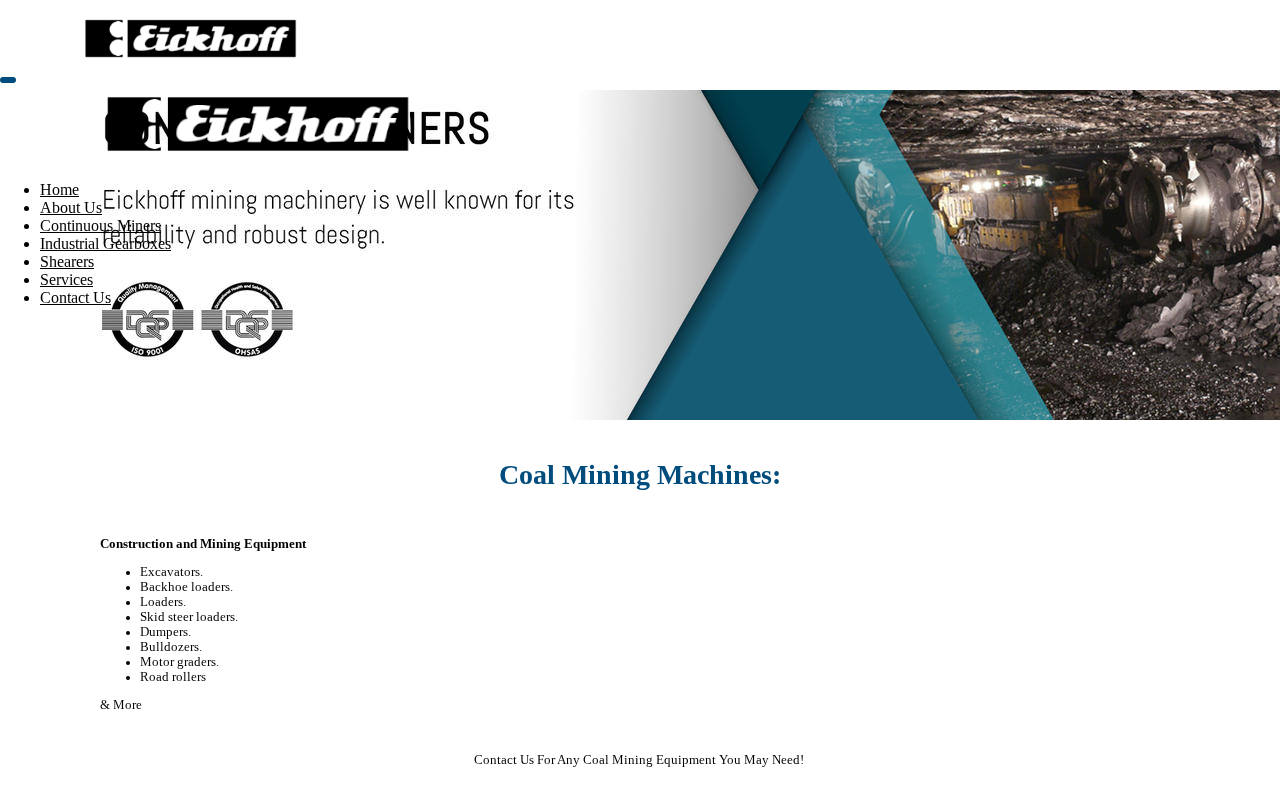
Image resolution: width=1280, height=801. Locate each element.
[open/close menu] (8, 80)
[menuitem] (59, 189)
